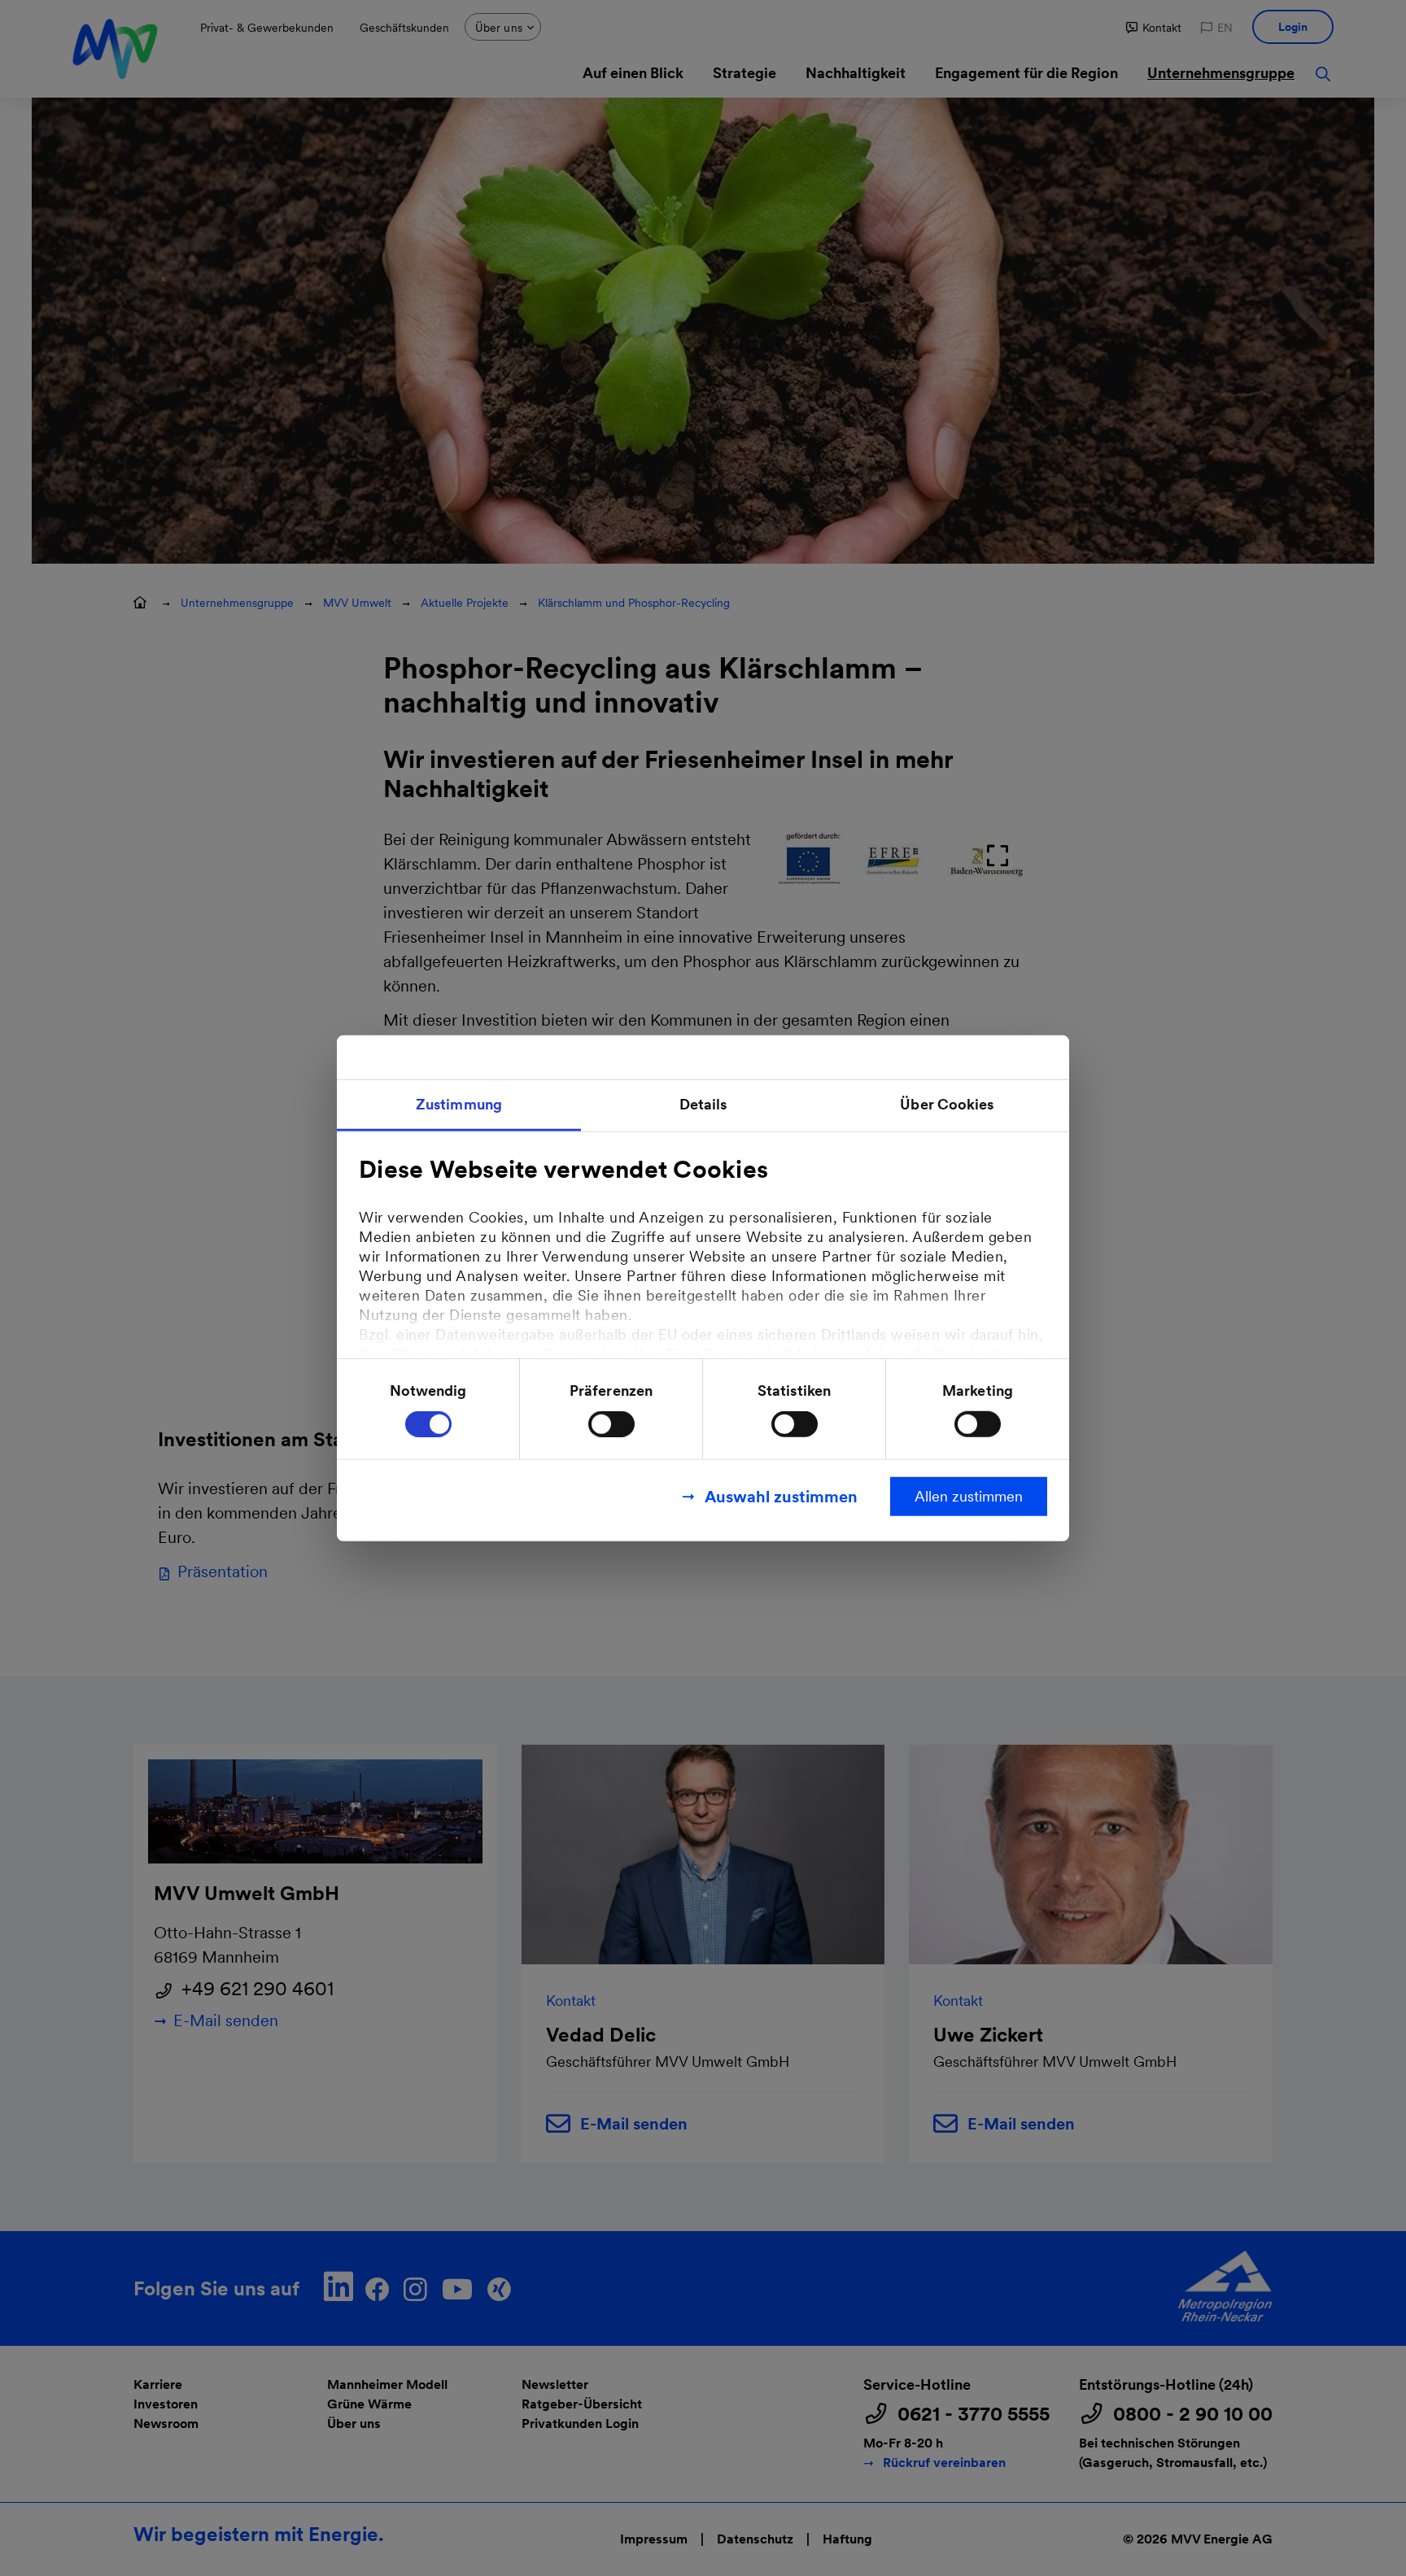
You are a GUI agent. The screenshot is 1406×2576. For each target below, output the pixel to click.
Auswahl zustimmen (781, 1497)
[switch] (611, 1424)
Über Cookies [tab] (947, 1103)
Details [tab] (703, 1103)
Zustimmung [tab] (459, 1103)
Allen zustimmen (969, 1496)
